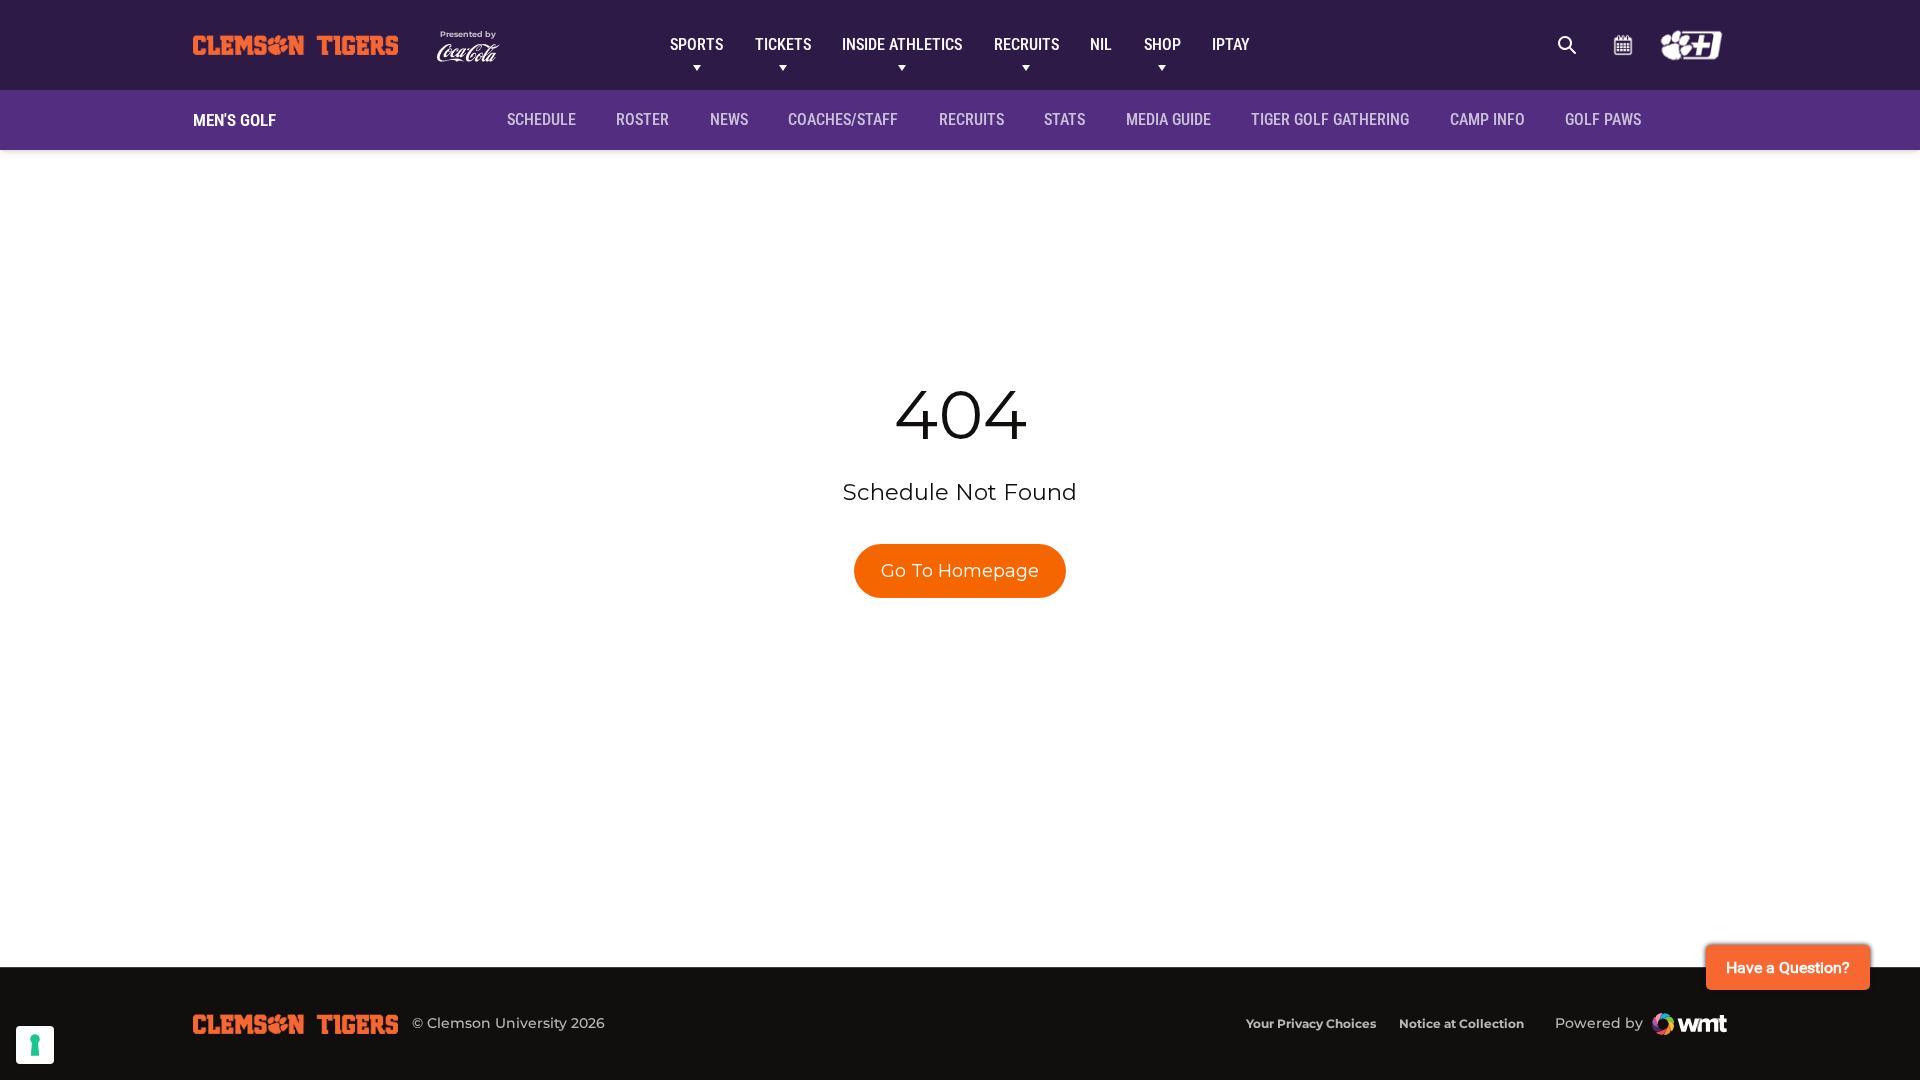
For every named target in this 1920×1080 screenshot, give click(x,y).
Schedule (1622, 45)
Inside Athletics (902, 44)
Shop (1162, 44)
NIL (1101, 44)
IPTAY (1231, 44)
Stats (1064, 119)
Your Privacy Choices (1311, 1023)
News (729, 119)
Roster (642, 119)
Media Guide (1168, 119)
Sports (696, 44)
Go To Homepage (960, 571)
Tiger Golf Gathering (1335, 119)
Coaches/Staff (843, 119)
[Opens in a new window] (1691, 45)
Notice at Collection (1461, 1023)
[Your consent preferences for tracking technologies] (35, 1045)
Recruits (1026, 44)
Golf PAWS (1609, 119)
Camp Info (1493, 119)
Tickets (783, 44)
